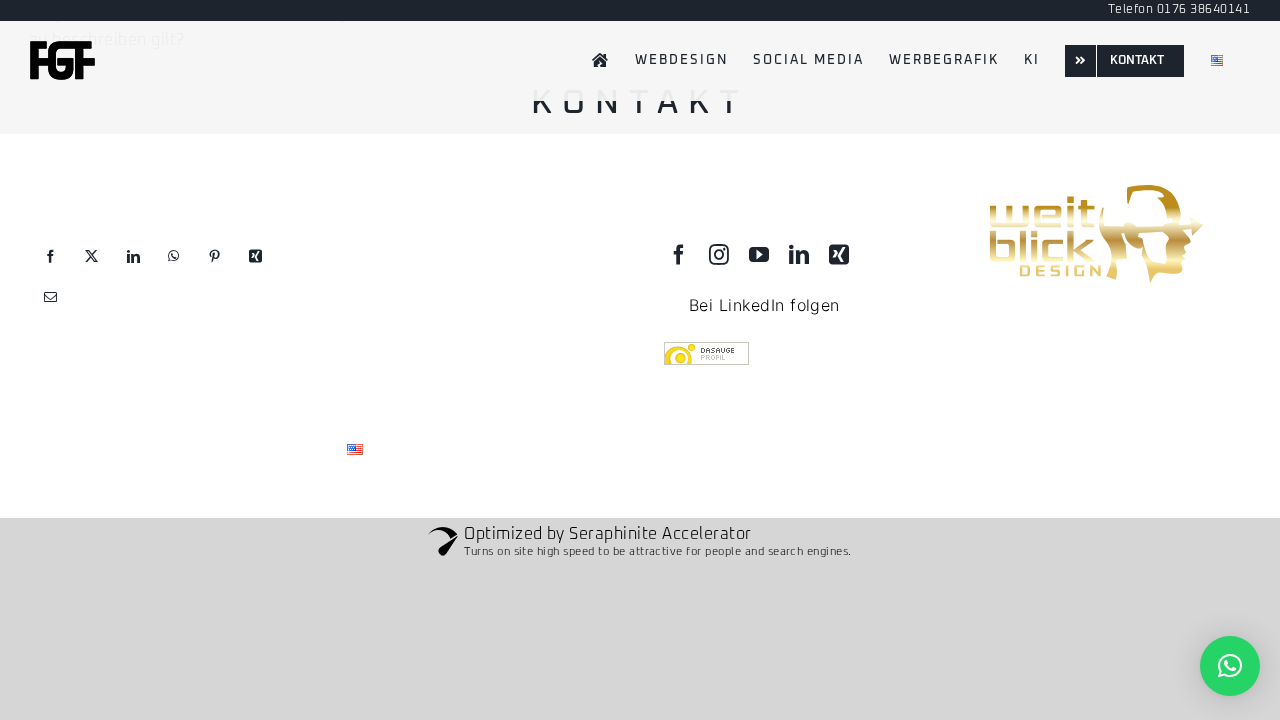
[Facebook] (50, 256)
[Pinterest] (214, 256)
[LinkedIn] (133, 256)
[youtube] (759, 255)
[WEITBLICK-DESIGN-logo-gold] (1094, 187)
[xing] (839, 255)
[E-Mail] (50, 297)
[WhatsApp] (173, 256)
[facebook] (679, 255)
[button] (1230, 666)
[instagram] (719, 255)
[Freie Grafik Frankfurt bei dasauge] (798, 355)
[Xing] (255, 256)
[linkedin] (799, 255)
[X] (91, 256)
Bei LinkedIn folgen (764, 305)
